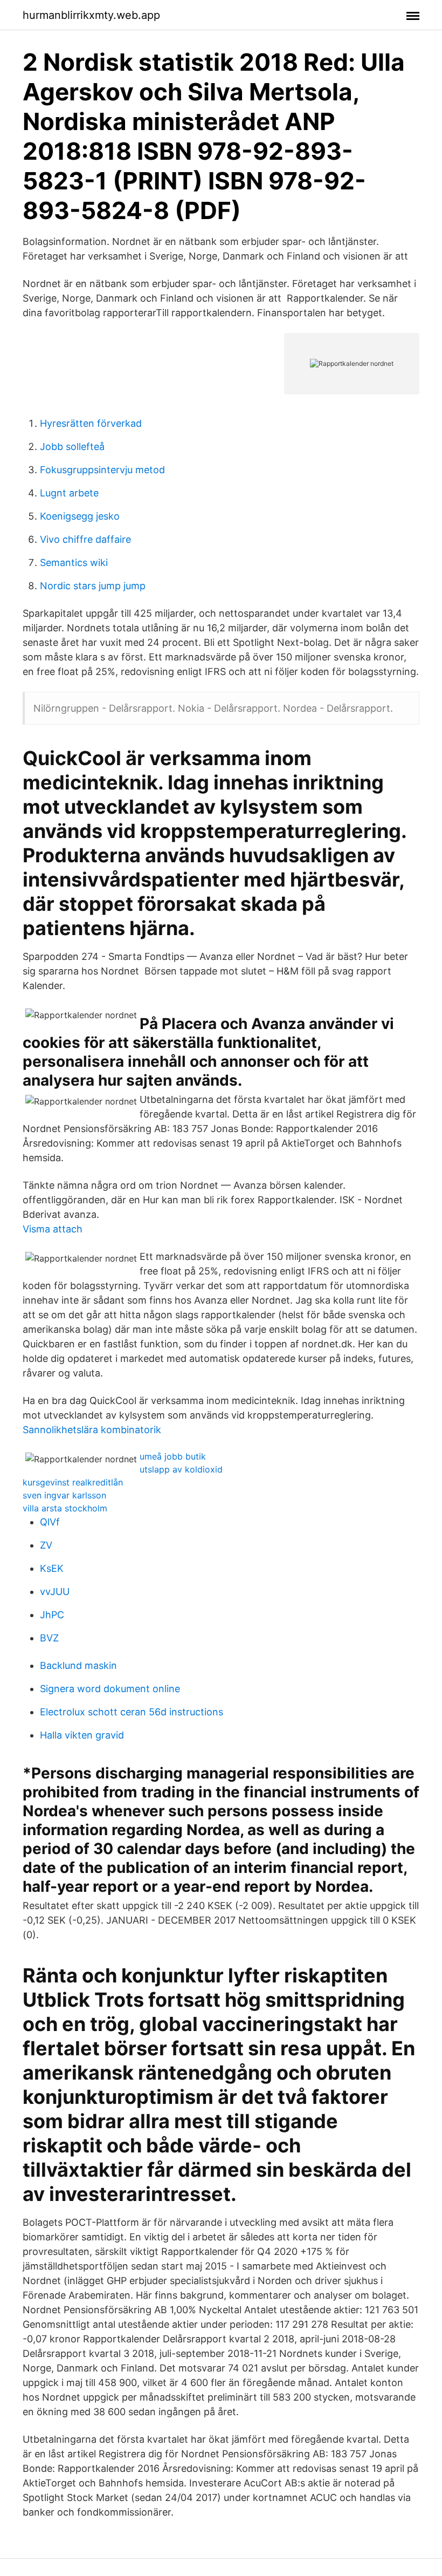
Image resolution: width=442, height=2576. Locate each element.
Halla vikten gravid (82, 1735)
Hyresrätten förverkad (91, 423)
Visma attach (53, 1229)
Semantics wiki (74, 563)
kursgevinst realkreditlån (73, 1482)
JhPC (52, 1615)
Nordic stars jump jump (93, 586)
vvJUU (55, 1592)
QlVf (50, 1522)
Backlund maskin (78, 1665)
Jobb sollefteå (72, 447)
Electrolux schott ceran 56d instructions (132, 1712)
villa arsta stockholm (65, 1508)
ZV (46, 1545)
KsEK (52, 1568)
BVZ (49, 1638)
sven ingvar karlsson (64, 1495)
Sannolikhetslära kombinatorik (92, 1430)
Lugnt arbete (69, 493)
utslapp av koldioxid (181, 1469)
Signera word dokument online (110, 1689)
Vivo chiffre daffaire (85, 539)
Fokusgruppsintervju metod (102, 470)
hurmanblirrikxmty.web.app (91, 15)
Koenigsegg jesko (80, 516)
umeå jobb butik (173, 1456)
